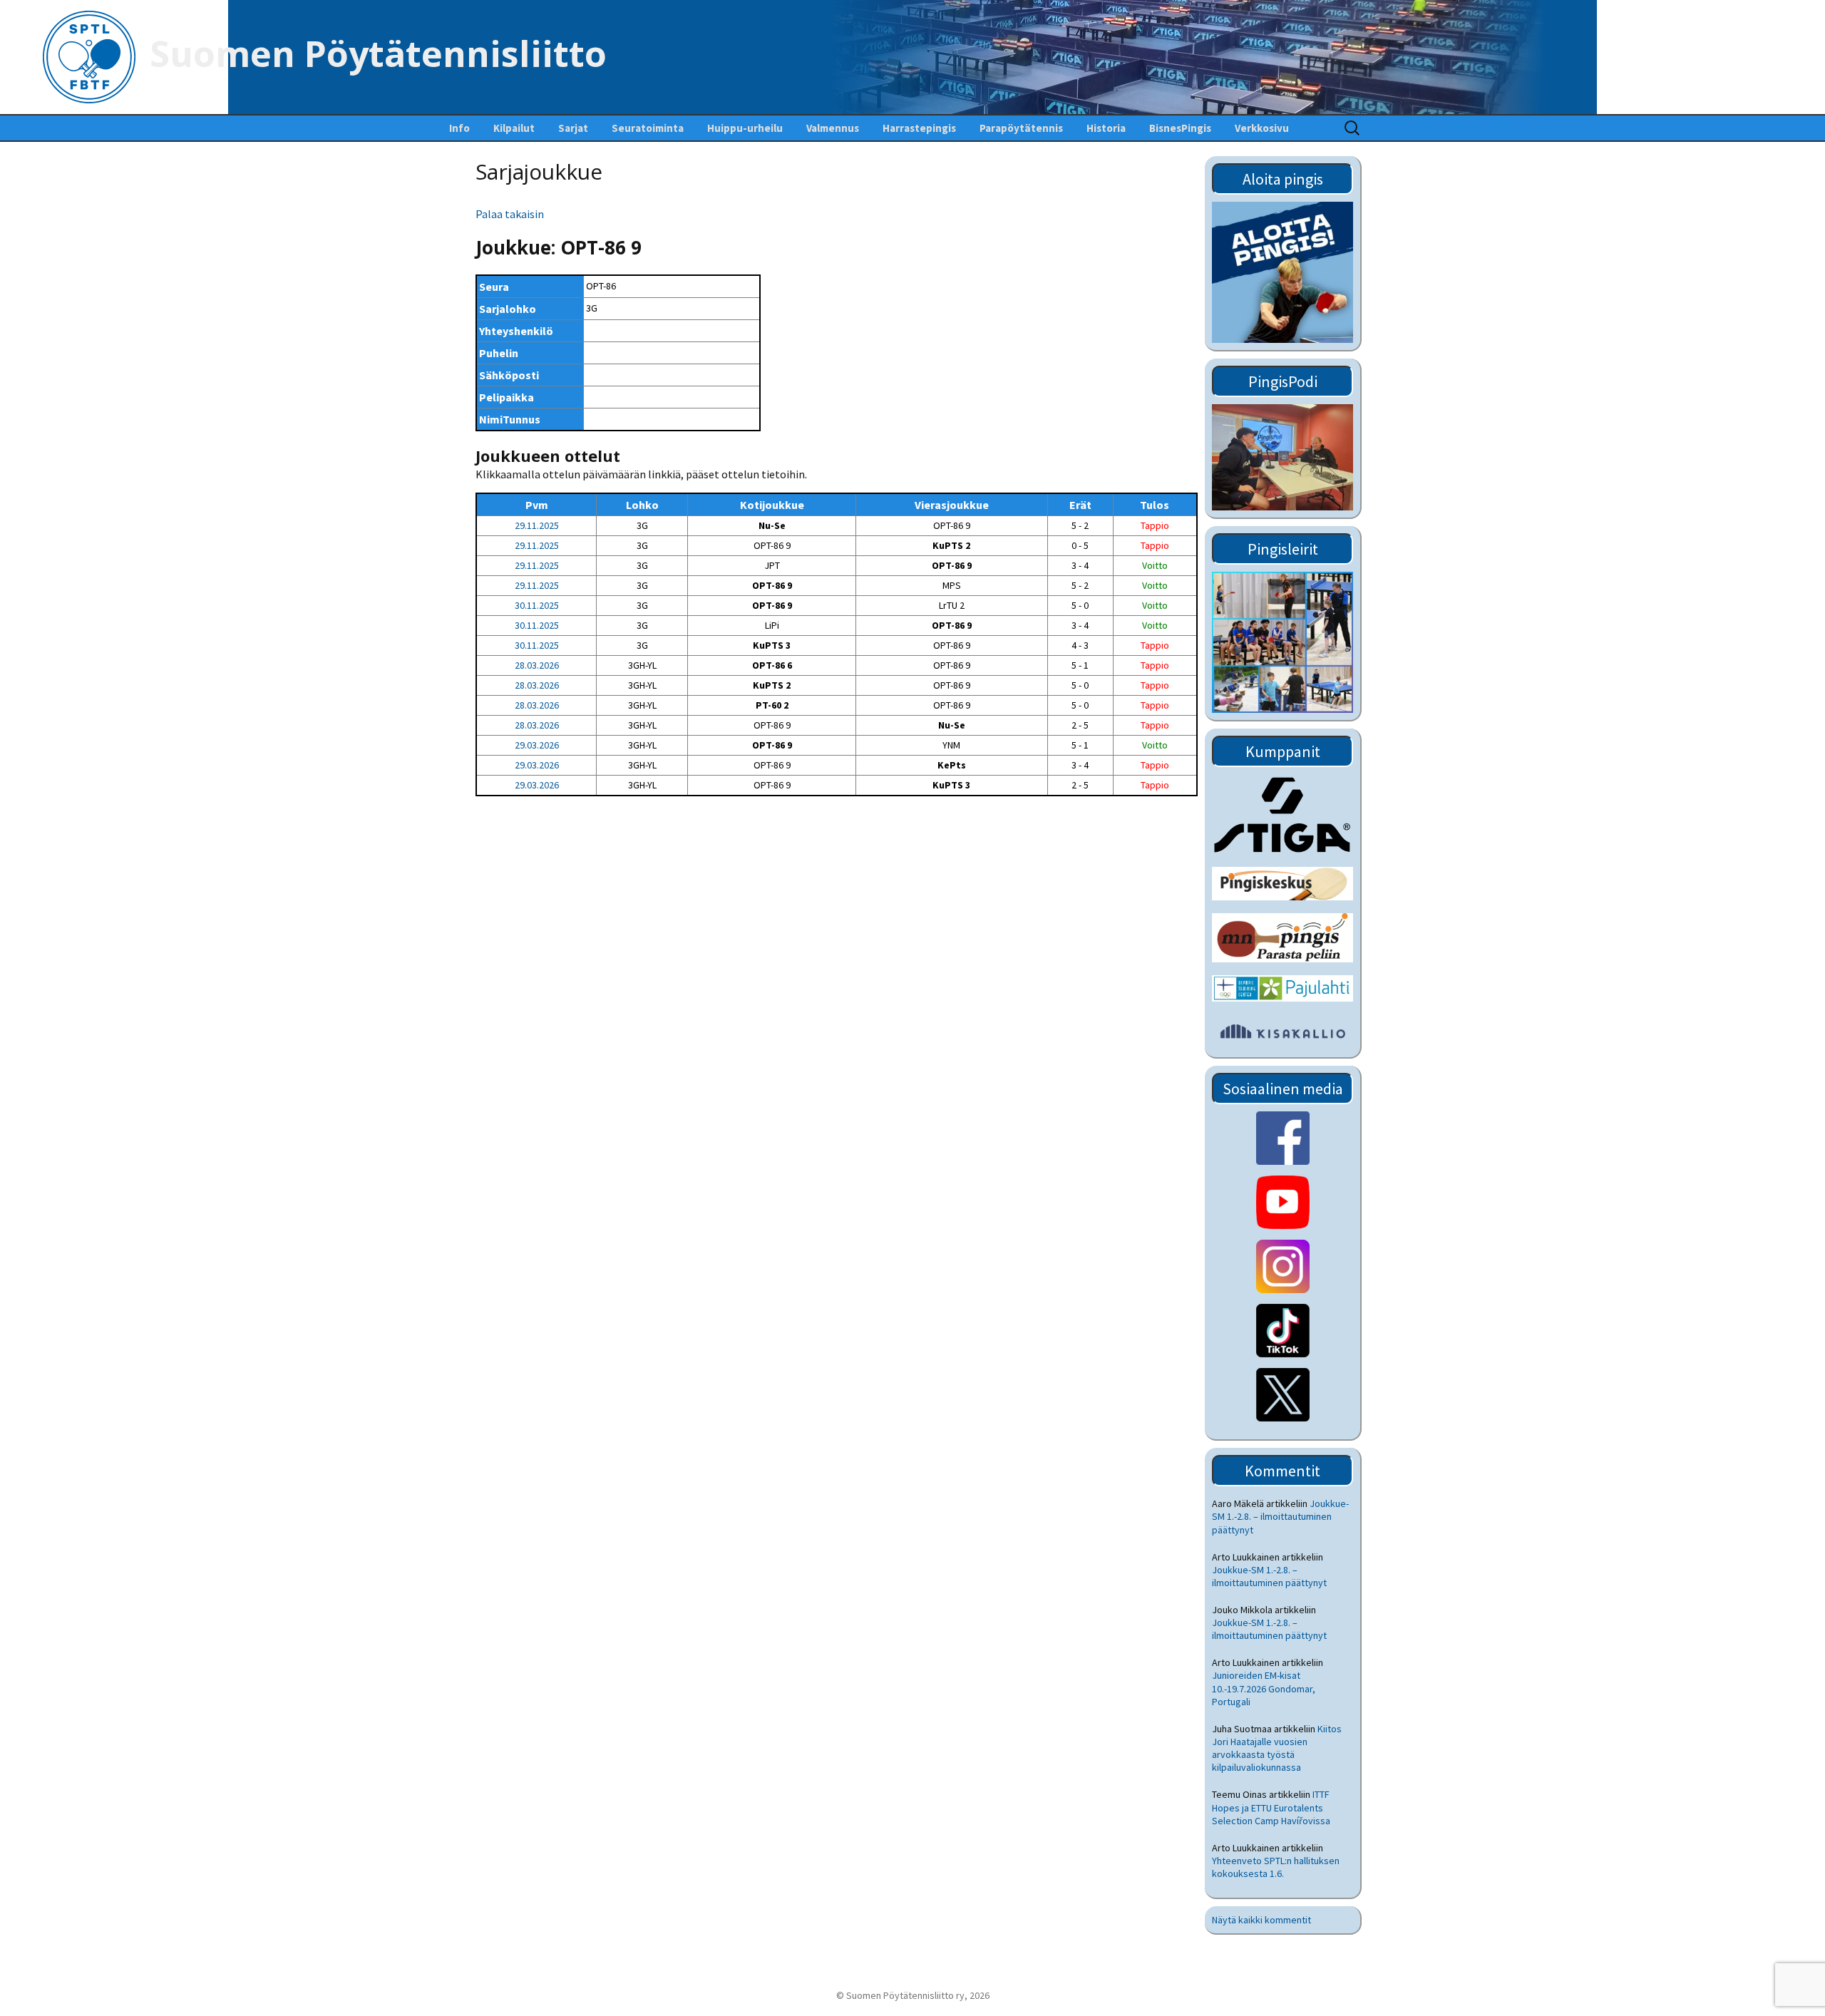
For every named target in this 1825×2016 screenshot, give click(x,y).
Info (459, 128)
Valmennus (833, 128)
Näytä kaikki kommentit (1261, 1920)
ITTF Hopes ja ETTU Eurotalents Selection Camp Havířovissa (1271, 1807)
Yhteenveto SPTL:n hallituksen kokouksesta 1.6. (1276, 1867)
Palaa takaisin (510, 214)
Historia (1106, 128)
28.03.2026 (537, 665)
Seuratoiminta (648, 128)
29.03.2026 (537, 745)
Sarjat (573, 128)
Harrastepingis (919, 128)
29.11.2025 (537, 525)
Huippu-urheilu (745, 128)
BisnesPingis (1180, 128)
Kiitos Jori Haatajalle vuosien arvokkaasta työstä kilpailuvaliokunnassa (1277, 1748)
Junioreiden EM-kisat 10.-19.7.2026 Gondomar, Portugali (1264, 1688)
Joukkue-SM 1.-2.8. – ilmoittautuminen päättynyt (1280, 1516)
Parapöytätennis (1021, 128)
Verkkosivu (1262, 128)
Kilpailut (514, 128)
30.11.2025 (537, 605)
